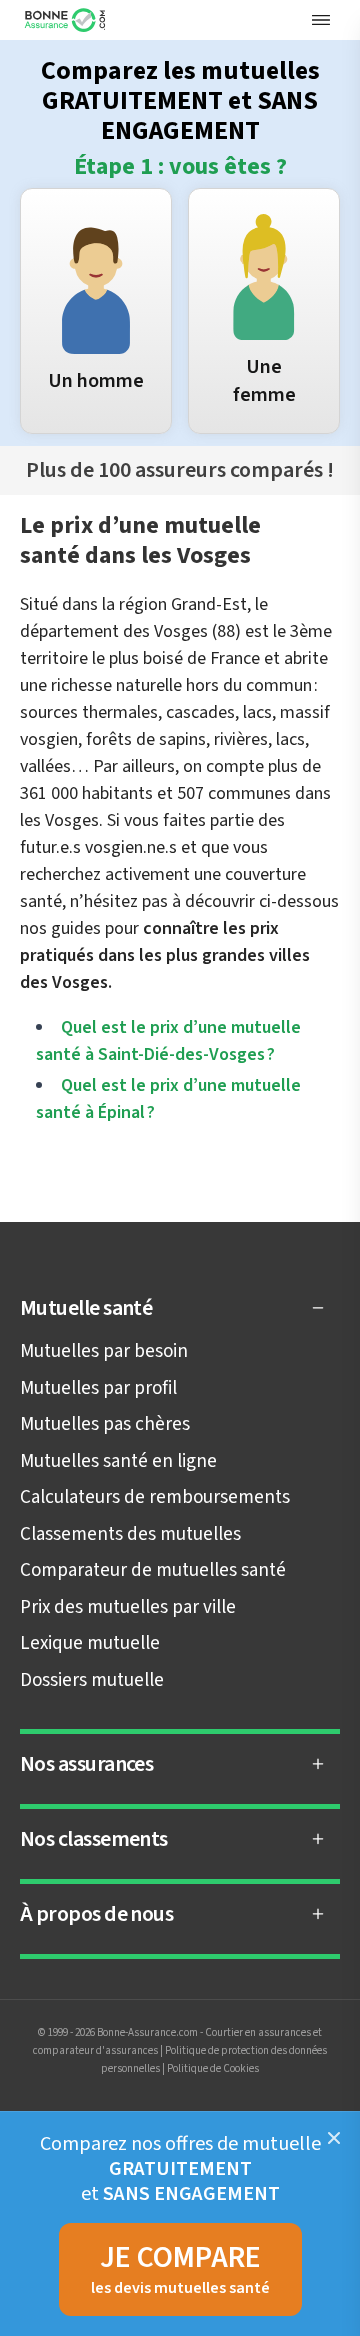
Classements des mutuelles (130, 1534)
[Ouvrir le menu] (321, 20)
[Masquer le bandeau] (334, 2138)
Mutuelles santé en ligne (118, 1461)
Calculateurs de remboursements (155, 1497)
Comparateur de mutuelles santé (153, 1570)
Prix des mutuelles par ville (128, 1607)
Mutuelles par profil (98, 1388)
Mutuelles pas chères (105, 1424)
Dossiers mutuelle (92, 1680)
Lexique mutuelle (90, 1643)
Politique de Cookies (213, 2068)
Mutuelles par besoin (104, 1351)
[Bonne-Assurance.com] (66, 20)
